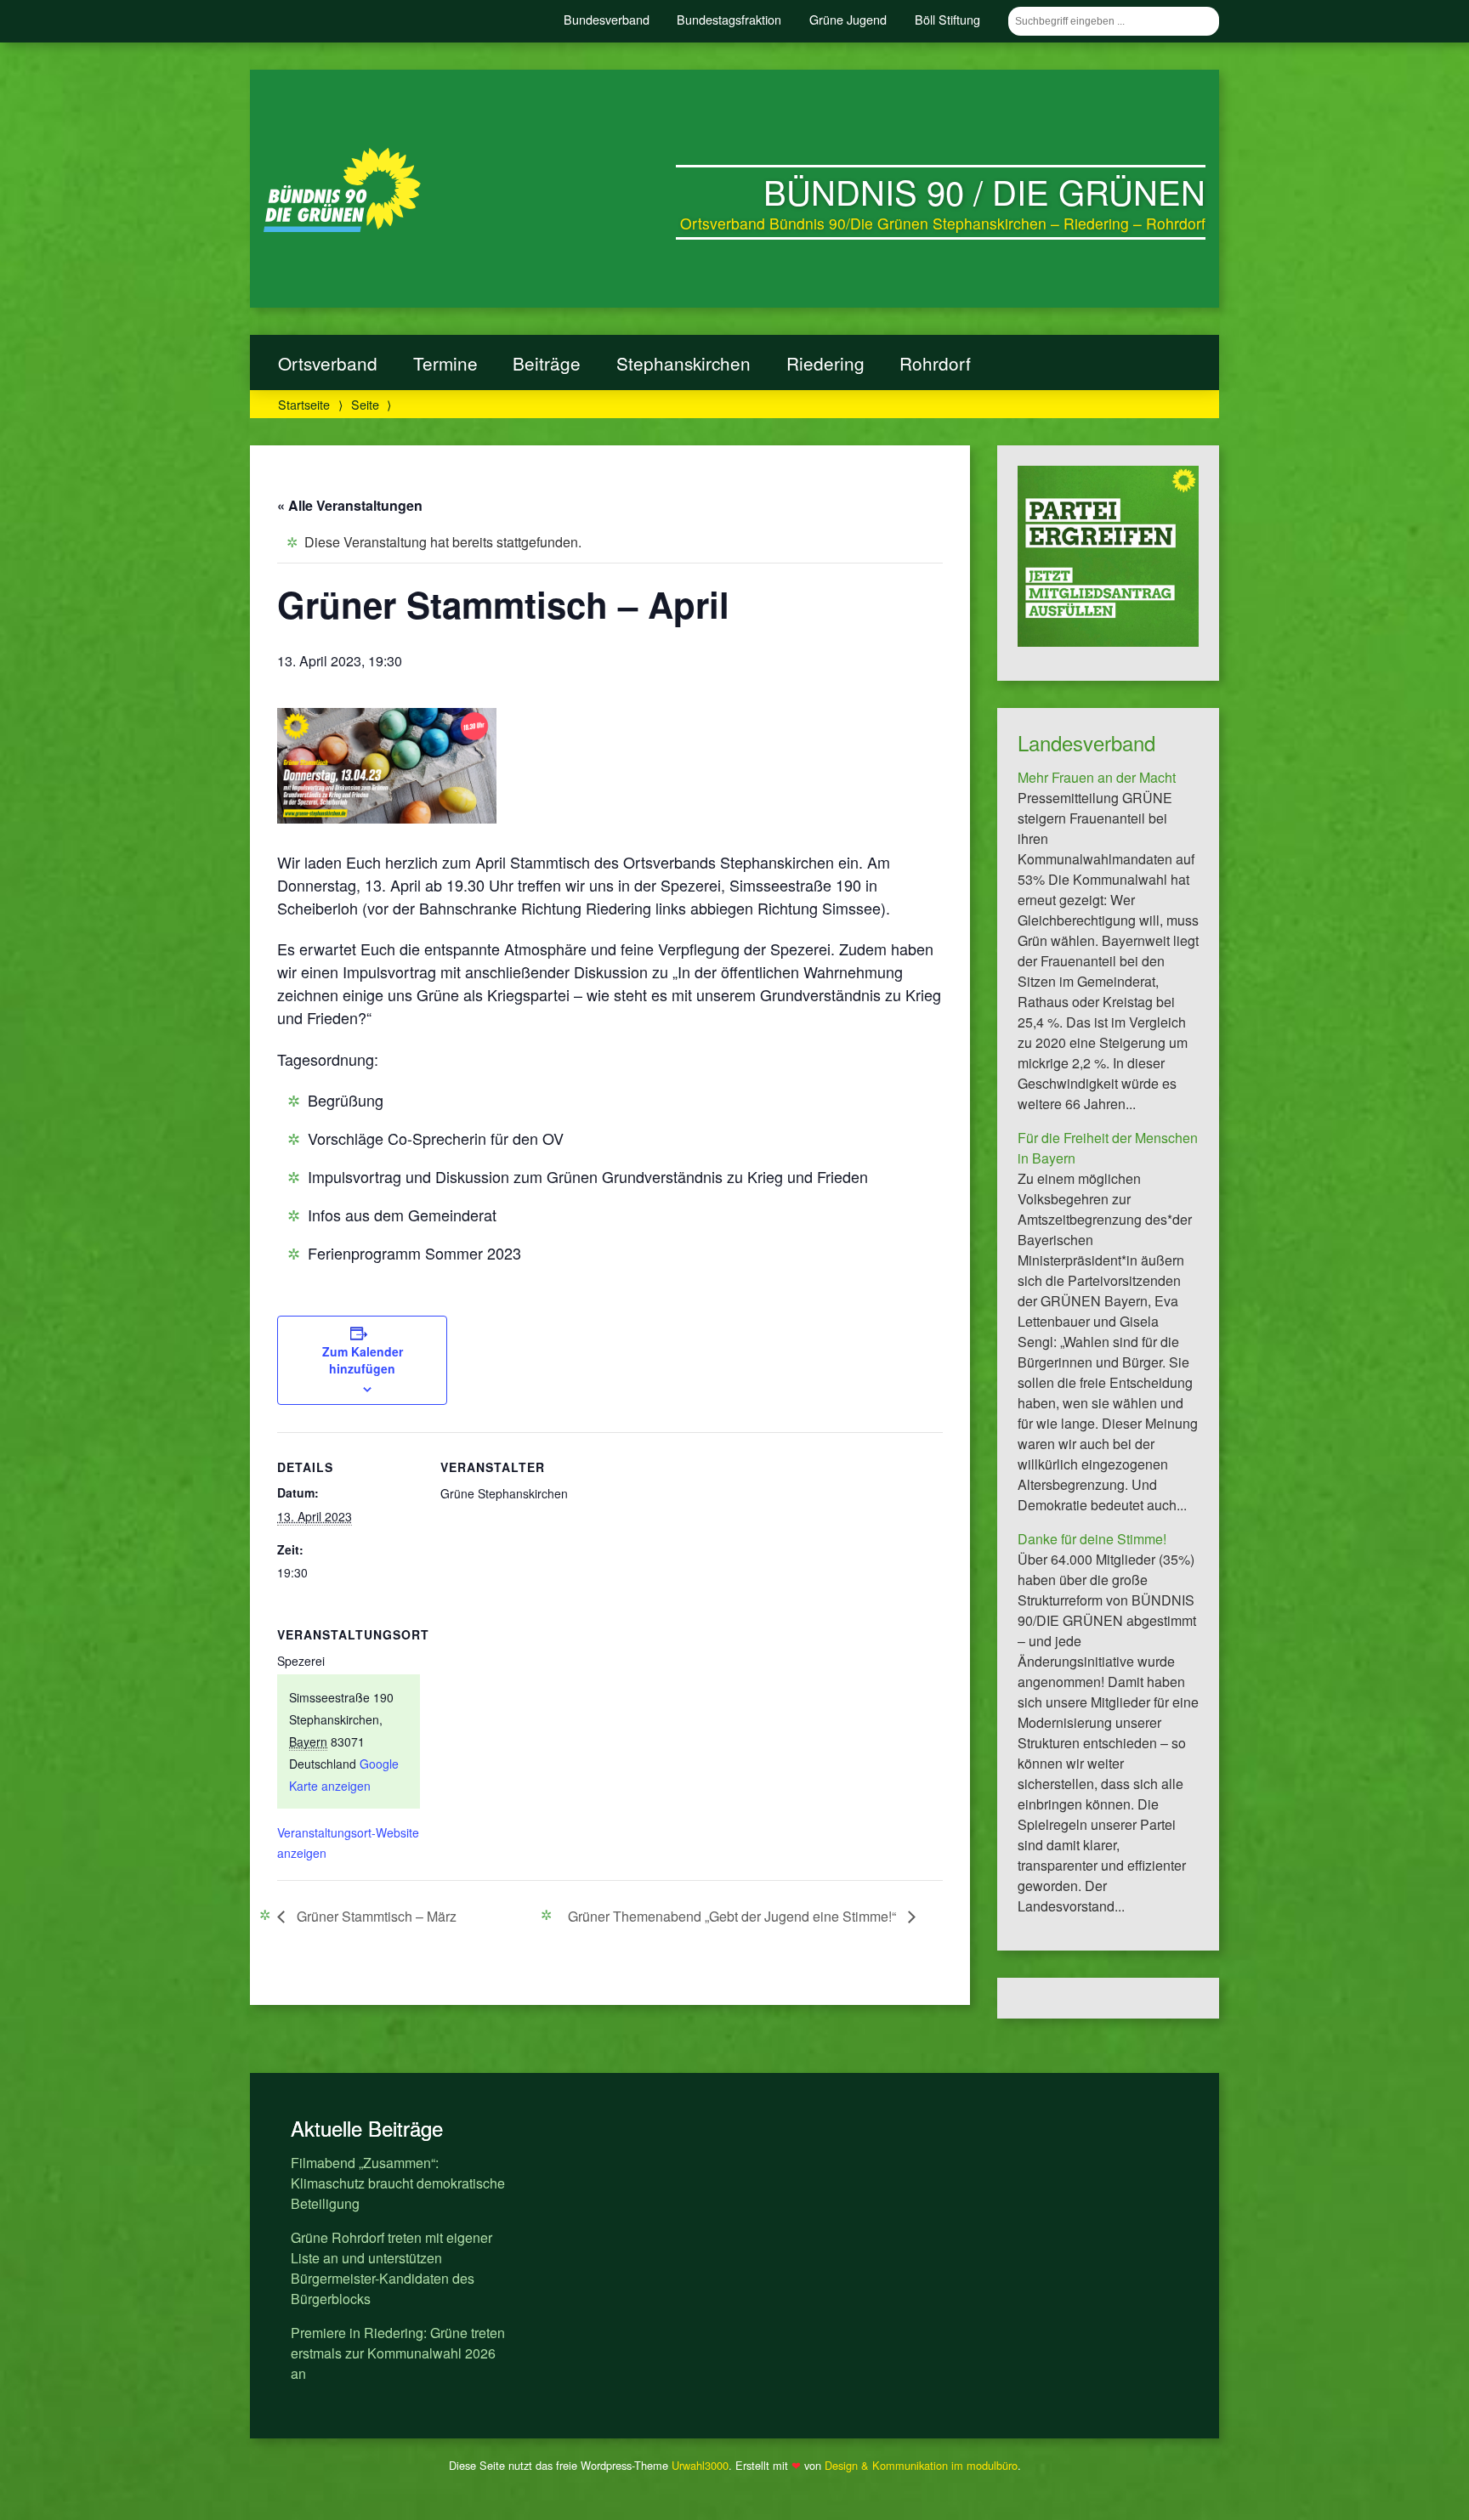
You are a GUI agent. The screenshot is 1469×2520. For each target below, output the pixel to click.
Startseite (304, 404)
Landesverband (1086, 742)
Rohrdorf (935, 363)
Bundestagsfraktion (729, 19)
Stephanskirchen (683, 363)
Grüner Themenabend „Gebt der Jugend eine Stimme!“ (734, 1916)
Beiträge (547, 363)
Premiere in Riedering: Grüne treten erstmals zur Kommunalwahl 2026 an (398, 2353)
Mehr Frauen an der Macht (1097, 777)
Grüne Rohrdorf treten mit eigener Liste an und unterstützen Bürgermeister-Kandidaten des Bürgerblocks (391, 2268)
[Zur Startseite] (342, 227)
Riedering (825, 363)
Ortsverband (328, 363)
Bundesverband (607, 19)
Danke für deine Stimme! (1092, 1539)
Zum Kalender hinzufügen (363, 1360)
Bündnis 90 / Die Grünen (984, 191)
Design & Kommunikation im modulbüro (921, 2465)
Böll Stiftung (947, 19)
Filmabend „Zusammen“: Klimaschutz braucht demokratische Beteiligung (398, 2183)
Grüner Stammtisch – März (375, 1916)
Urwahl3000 (700, 2465)
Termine (445, 363)
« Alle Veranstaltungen (350, 505)
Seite (365, 404)
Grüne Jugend (848, 19)
